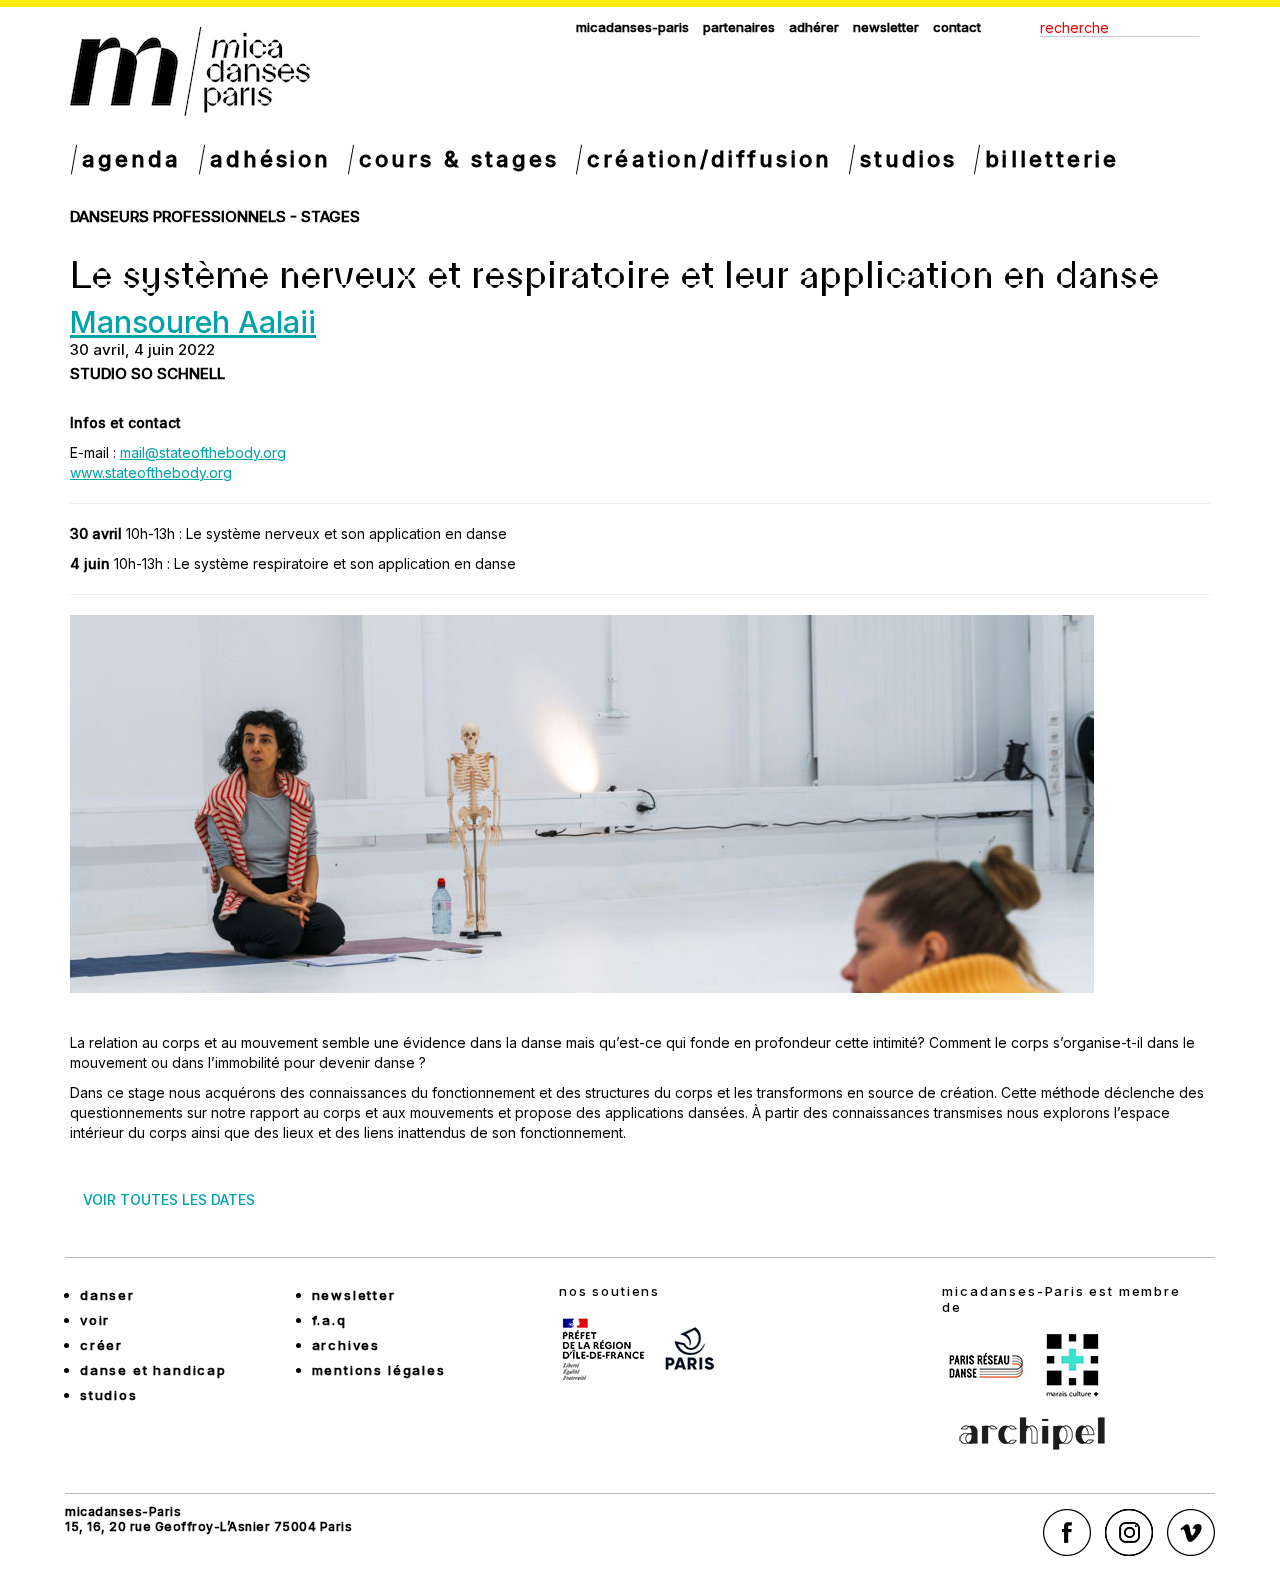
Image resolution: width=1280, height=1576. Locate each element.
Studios (909, 159)
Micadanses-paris (632, 27)
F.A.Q (329, 1320)
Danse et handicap (153, 1370)
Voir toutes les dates (169, 1199)
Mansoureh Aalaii (193, 322)
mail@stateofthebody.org (203, 452)
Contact (957, 27)
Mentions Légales (379, 1370)
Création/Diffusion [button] (709, 159)
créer (101, 1345)
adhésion (271, 159)
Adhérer (814, 27)
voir (95, 1320)
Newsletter (886, 27)
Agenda (132, 159)
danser (107, 1295)
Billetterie (1052, 159)
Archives (346, 1345)
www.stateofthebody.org (151, 472)
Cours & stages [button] (459, 159)
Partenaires (739, 27)
